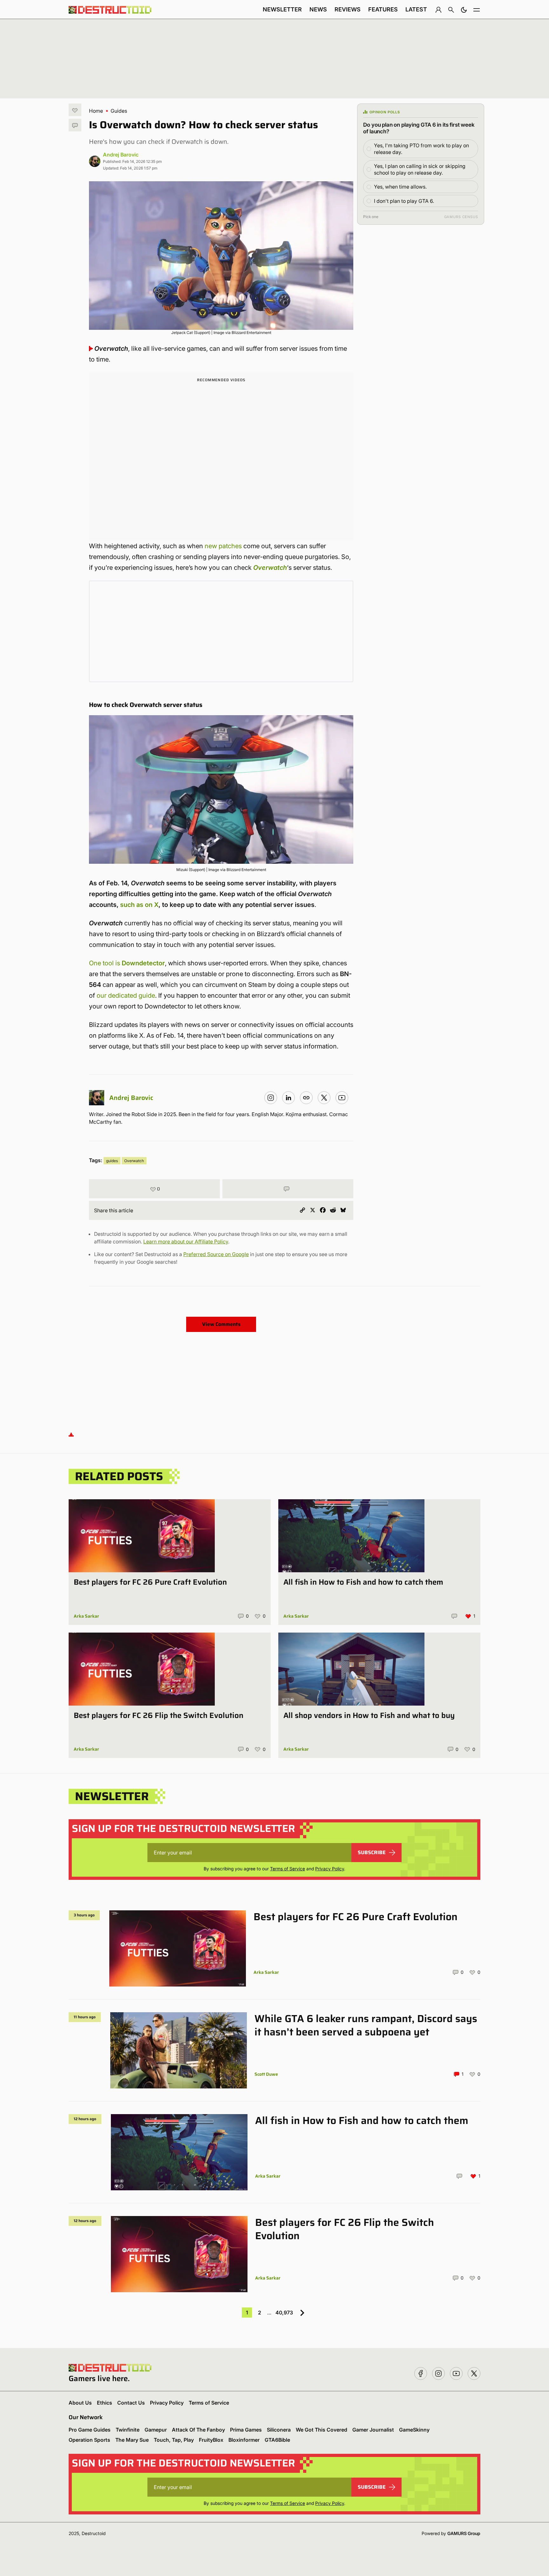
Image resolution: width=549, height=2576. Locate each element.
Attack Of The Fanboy (198, 2430)
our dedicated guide (126, 995)
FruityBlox (211, 2440)
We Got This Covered (322, 2430)
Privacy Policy (330, 1869)
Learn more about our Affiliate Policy (186, 1241)
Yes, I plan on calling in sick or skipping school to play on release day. (420, 169)
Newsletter (282, 9)
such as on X (139, 905)
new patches (223, 546)
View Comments (221, 1324)
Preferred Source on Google (216, 1254)
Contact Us (131, 2403)
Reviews (348, 9)
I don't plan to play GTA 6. (404, 201)
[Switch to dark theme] (464, 10)
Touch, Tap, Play (174, 2440)
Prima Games (246, 2430)
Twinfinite (128, 2430)
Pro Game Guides (90, 2430)
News (318, 9)
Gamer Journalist (373, 2430)
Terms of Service (288, 1869)
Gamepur (156, 2430)
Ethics (105, 2403)
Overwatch (270, 568)
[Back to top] (71, 1434)
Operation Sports (89, 2440)
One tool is (127, 963)
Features (383, 9)
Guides (119, 111)
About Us (80, 2403)
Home (96, 111)
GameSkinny (414, 2430)
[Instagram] (271, 1098)
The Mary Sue (132, 2440)
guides (112, 1161)
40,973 (284, 2313)
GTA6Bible (277, 2440)
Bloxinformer (244, 2440)
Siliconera (279, 2430)
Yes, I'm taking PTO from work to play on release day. (421, 149)
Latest (416, 9)
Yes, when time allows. (400, 187)
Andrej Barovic (121, 155)
